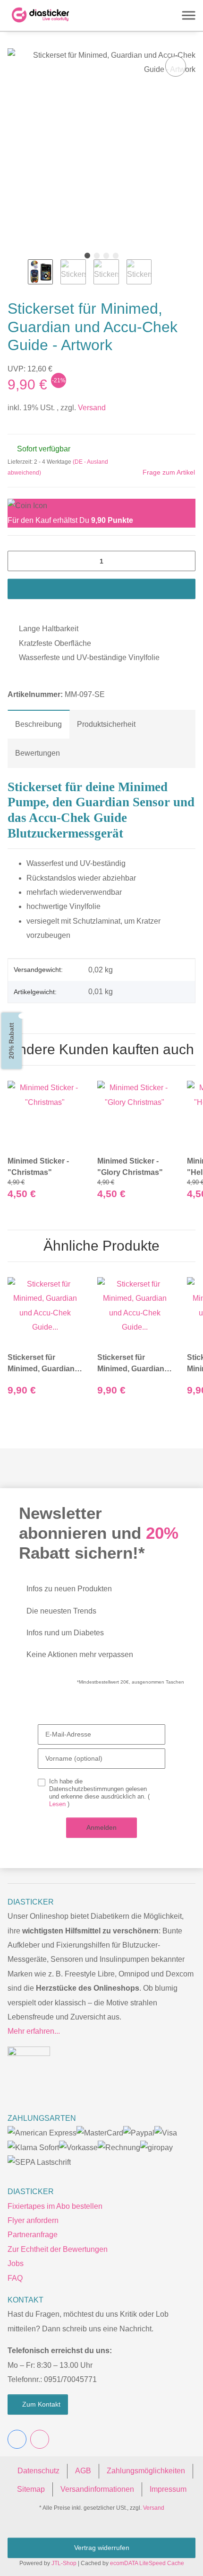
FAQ (14, 2278)
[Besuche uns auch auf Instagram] (40, 2439)
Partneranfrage (33, 2235)
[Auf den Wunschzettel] (176, 66)
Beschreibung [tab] (38, 724)
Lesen (58, 1804)
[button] (96, 15)
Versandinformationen (97, 2489)
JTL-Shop (65, 2563)
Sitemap (31, 2489)
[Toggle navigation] (189, 15)
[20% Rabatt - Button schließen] (21, 1015)
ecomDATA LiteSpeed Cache (145, 2563)
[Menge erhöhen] (185, 561)
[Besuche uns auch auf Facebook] (17, 2439)
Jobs (16, 2263)
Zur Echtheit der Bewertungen (58, 2249)
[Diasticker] (41, 15)
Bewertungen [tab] (37, 753)
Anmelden (101, 1827)
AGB (85, 2471)
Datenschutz (40, 2471)
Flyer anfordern (33, 2220)
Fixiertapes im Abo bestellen (55, 2206)
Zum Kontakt (41, 2404)
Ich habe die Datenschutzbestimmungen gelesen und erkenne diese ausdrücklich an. (98, 1793)
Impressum (168, 2489)
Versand (88, 408)
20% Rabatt (10, 1041)
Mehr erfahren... (33, 2031)
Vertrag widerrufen (101, 2548)
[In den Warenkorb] (101, 589)
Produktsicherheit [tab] (105, 724)
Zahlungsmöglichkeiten (145, 2471)
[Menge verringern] (18, 561)
